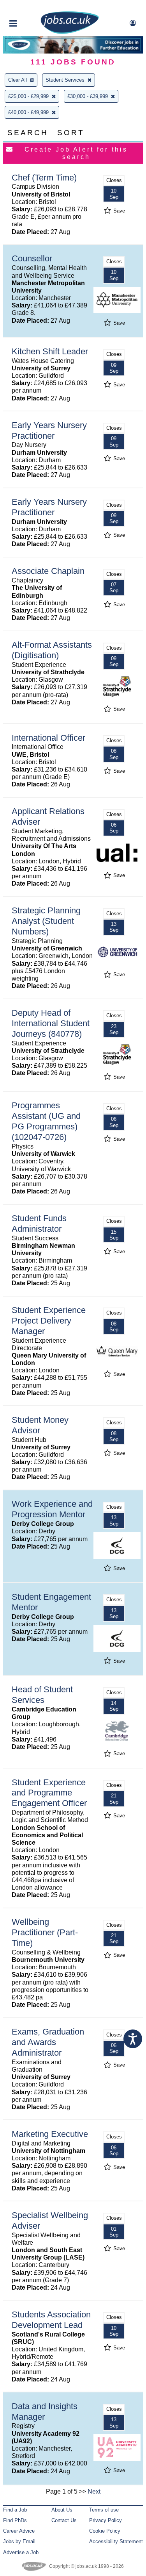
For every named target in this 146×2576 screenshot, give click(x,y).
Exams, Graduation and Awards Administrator (48, 2042)
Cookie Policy (105, 2531)
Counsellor (32, 258)
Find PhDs (15, 2520)
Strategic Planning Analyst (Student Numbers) (46, 921)
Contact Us (64, 2520)
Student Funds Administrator (39, 1224)
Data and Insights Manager (45, 2412)
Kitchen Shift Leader (50, 351)
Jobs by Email (19, 2541)
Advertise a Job (21, 2552)
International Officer (48, 738)
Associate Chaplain (48, 571)
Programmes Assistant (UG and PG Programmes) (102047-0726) (46, 1121)
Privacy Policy (106, 2520)
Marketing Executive (50, 2134)
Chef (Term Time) (44, 178)
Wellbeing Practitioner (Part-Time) (45, 1932)
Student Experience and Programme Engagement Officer (49, 1793)
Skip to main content (31, 7)
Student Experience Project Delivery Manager (49, 1321)
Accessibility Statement (116, 2541)
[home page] (70, 32)
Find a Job (15, 2510)
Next (94, 2491)
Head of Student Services (42, 1695)
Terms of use (104, 2510)
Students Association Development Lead (51, 2320)
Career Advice (19, 2531)
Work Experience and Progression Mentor (52, 1509)
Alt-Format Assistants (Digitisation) (52, 650)
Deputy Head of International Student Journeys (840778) (51, 1023)
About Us (62, 2510)
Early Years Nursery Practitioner (49, 431)
